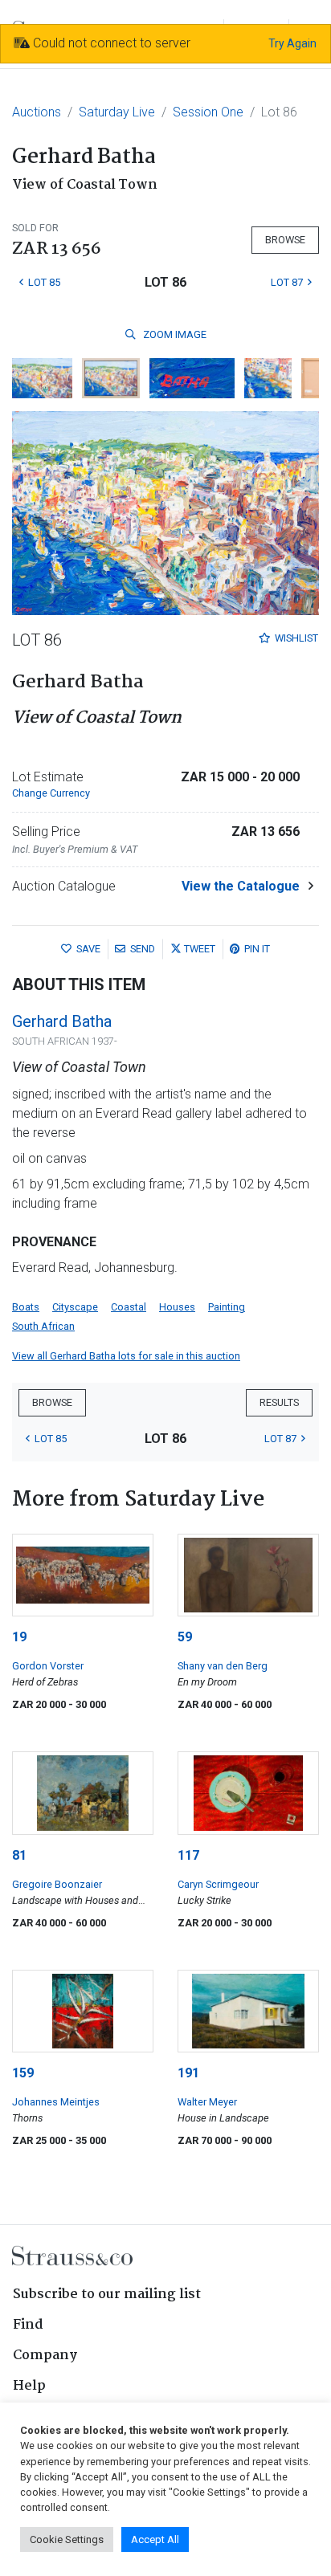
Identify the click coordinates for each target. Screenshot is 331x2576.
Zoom (174, 334)
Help (29, 2386)
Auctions (37, 112)
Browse (285, 240)
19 (19, 1637)
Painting (227, 1307)
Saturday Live (117, 112)
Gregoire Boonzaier (57, 1884)
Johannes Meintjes (56, 2102)
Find (28, 2325)
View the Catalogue (241, 886)
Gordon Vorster (48, 1666)
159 (23, 2073)
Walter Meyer (207, 2102)
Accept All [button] (155, 2539)
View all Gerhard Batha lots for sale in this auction (126, 1356)
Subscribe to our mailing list (107, 2295)
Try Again (292, 43)
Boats (26, 1307)
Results (279, 1402)
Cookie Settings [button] (67, 2539)
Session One (208, 112)
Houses (177, 1307)
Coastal (129, 1307)
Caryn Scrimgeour (218, 1884)
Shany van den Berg (223, 1666)
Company (45, 2356)
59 (185, 1637)
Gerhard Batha (62, 1021)
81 (19, 1855)
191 (188, 2073)
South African (43, 1326)
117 (188, 1855)
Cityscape (75, 1307)
